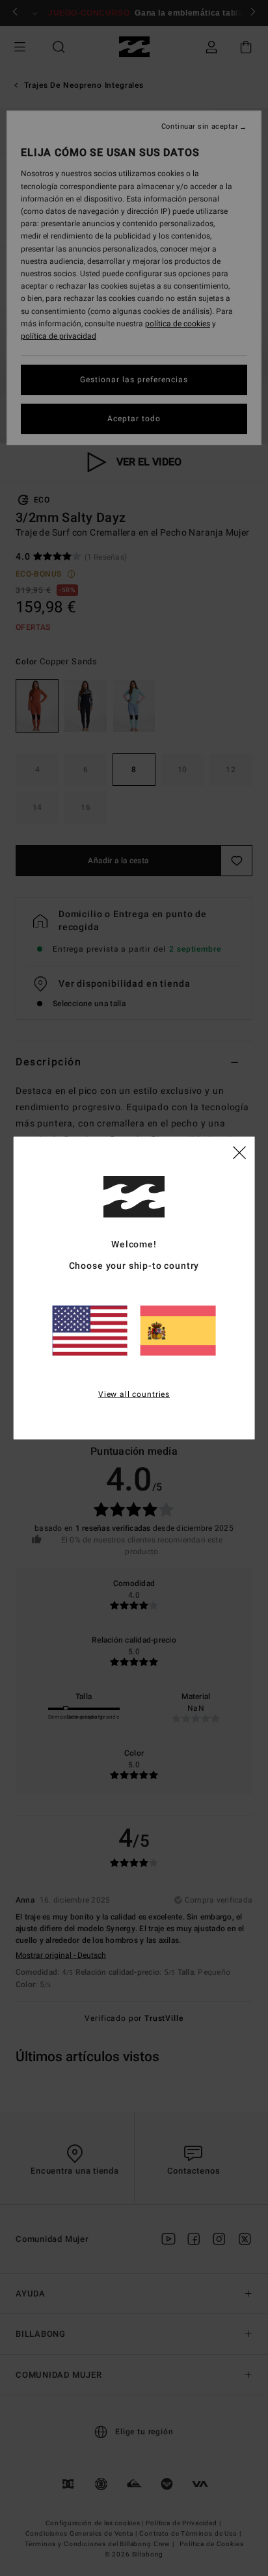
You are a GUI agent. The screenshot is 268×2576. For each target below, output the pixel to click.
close (239, 1151)
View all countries (134, 1394)
